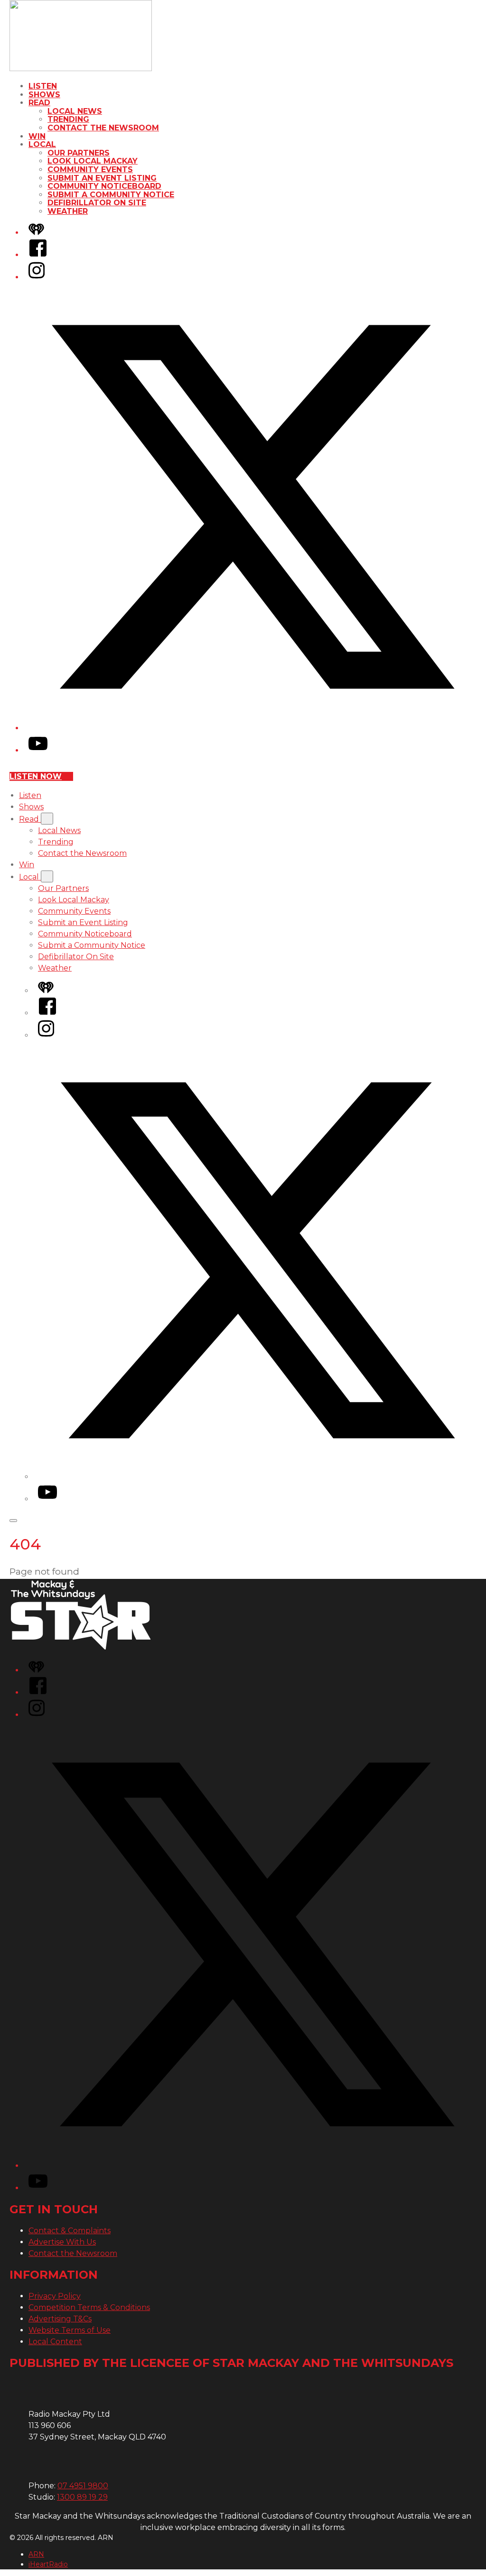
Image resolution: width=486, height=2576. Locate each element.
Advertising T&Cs (60, 2319)
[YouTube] (38, 750)
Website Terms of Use (70, 2330)
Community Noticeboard (104, 186)
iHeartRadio (48, 2564)
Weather (68, 211)
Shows (44, 95)
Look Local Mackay (93, 161)
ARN (36, 2554)
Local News (75, 111)
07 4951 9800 (83, 2486)
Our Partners (79, 153)
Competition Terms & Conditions (89, 2307)
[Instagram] (37, 277)
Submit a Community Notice (111, 195)
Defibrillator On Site (97, 203)
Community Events (90, 170)
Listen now (36, 776)
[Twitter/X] (252, 728)
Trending (68, 119)
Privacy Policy (55, 2296)
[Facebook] (38, 255)
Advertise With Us (62, 2242)
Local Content (55, 2342)
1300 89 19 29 (82, 2497)
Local (42, 144)
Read (39, 103)
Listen (43, 86)
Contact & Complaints (70, 2231)
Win (37, 136)
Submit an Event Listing (102, 178)
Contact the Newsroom (103, 128)
